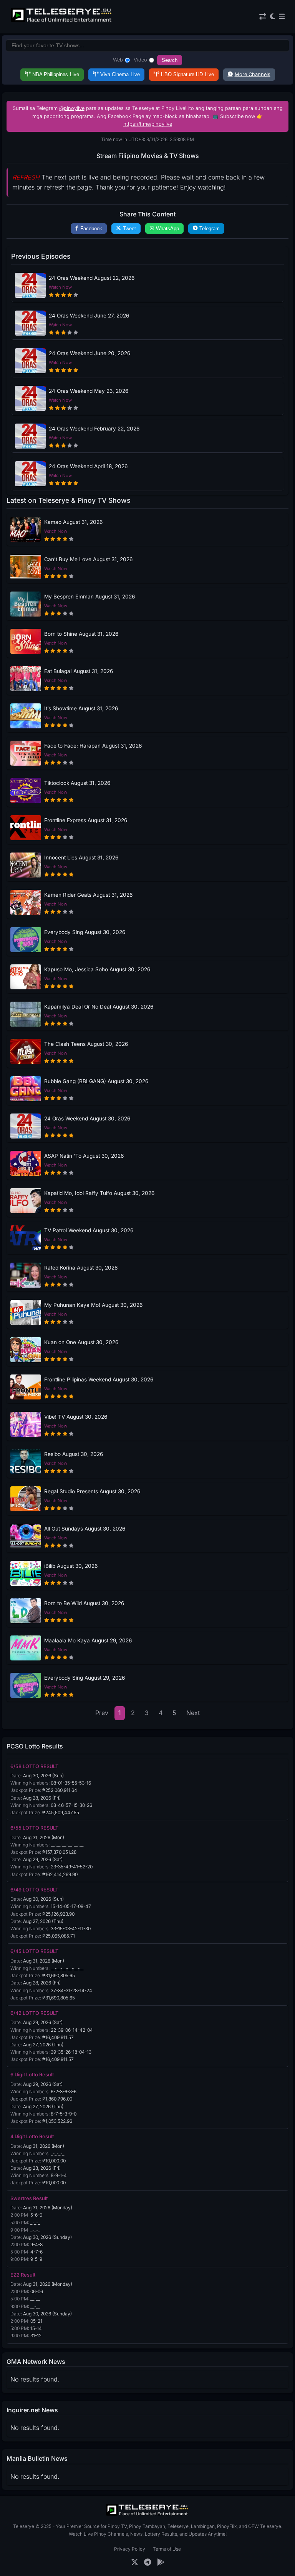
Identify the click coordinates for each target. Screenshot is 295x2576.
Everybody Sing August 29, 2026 (85, 1678)
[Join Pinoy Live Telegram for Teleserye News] (148, 2562)
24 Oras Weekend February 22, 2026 (94, 429)
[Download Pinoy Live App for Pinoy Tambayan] (161, 2562)
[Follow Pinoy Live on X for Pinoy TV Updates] (135, 2562)
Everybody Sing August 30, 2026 (85, 932)
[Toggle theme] (273, 17)
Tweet (129, 229)
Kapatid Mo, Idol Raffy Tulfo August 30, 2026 (99, 1193)
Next (193, 1713)
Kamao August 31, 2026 (73, 522)
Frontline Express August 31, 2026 (86, 820)
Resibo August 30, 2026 (74, 1454)
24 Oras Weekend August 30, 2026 (87, 1118)
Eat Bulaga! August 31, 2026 (79, 671)
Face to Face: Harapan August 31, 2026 (93, 746)
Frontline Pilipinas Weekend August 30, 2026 (99, 1379)
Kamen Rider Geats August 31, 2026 (88, 895)
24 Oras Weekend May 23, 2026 (89, 391)
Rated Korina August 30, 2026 (81, 1268)
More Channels (253, 74)
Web (118, 60)
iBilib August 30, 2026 (71, 1566)
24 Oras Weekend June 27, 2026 (89, 316)
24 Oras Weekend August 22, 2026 (92, 278)
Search (170, 60)
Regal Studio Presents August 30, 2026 (92, 1491)
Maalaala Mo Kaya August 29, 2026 (88, 1640)
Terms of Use (167, 2549)
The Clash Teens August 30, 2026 (86, 1044)
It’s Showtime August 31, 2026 (81, 708)
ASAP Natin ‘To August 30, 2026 (84, 1156)
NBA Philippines (56, 74)
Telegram (210, 229)
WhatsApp (167, 229)
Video (140, 60)
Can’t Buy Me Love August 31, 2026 (88, 559)
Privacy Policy (130, 2549)
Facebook (91, 229)
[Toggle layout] (263, 17)
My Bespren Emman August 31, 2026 (89, 597)
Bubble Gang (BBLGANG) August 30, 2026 (96, 1081)
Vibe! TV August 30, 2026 (76, 1417)
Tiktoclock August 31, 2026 (77, 783)
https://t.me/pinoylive (148, 124)
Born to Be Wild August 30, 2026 (84, 1603)
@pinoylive (72, 108)
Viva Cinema (120, 74)
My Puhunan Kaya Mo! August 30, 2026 (93, 1305)
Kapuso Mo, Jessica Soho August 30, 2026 (97, 969)
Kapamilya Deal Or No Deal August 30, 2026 (99, 1007)
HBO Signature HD (187, 74)
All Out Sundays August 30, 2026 (85, 1529)
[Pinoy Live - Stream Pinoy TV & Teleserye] (62, 21)
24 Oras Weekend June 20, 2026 (89, 353)
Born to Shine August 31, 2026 (81, 634)
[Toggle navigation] (282, 17)
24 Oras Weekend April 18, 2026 (88, 466)
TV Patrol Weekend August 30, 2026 (89, 1230)
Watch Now (60, 287)
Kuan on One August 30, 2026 (81, 1342)
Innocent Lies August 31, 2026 (81, 858)
